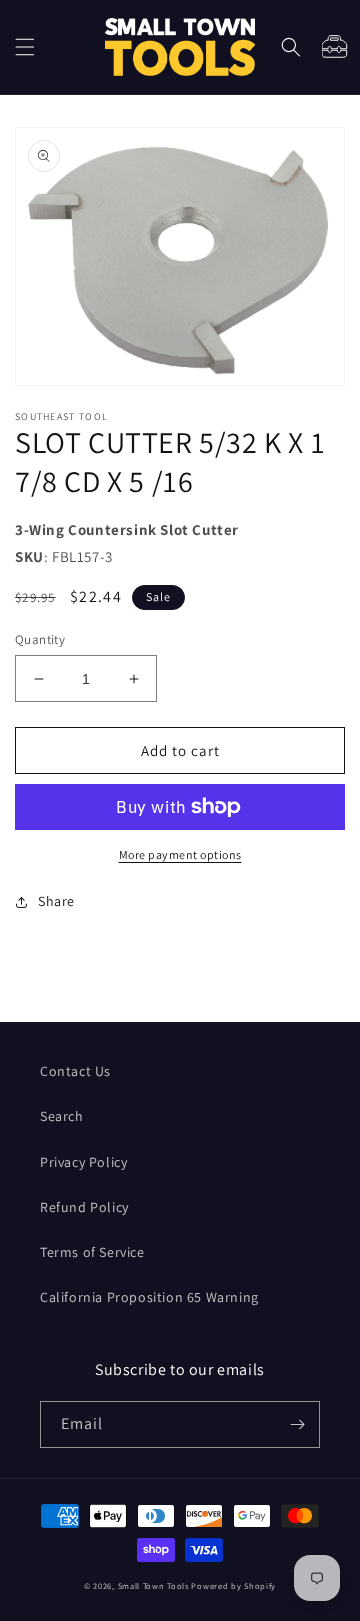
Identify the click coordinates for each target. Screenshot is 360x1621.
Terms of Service (92, 1252)
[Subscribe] (297, 1424)
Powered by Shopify (233, 1585)
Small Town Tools (153, 1585)
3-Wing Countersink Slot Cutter (127, 529)
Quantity (40, 639)
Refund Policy (84, 1207)
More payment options (180, 854)
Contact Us (75, 1071)
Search (62, 1116)
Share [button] (56, 901)
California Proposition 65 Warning (149, 1297)
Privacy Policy (83, 1162)
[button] (25, 47)
